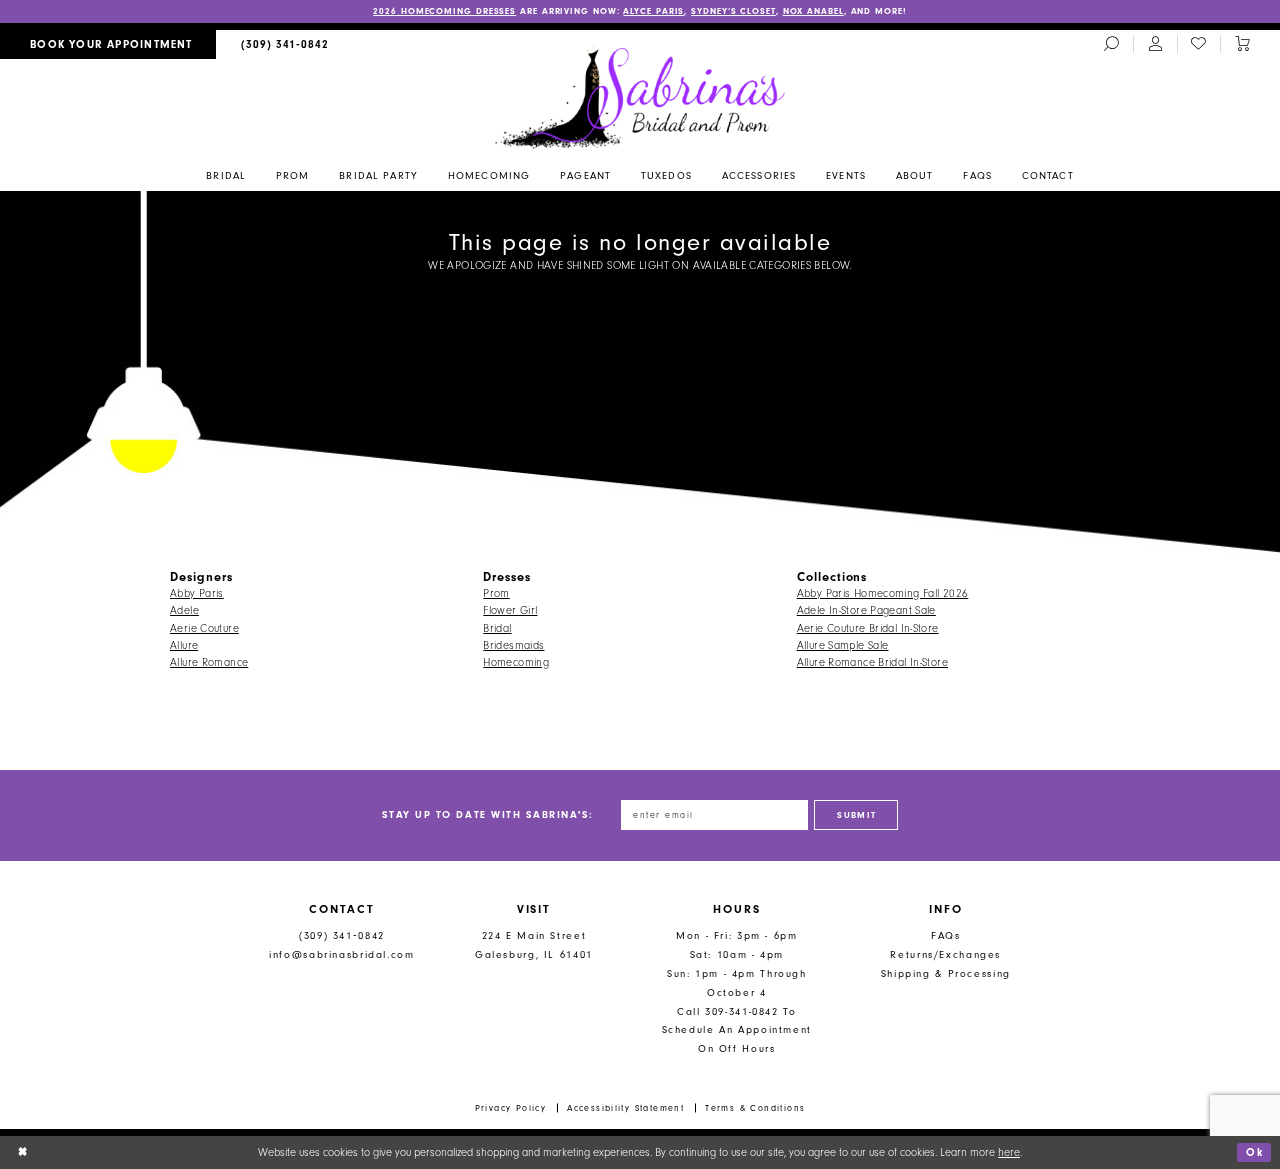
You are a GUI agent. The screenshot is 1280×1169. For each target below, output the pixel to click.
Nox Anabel (813, 11)
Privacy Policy (511, 1108)
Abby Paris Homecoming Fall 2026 (883, 593)
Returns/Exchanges (945, 954)
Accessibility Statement (625, 1108)
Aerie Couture (204, 628)
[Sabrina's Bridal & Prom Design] (640, 97)
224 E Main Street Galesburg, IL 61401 (534, 945)
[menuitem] (108, 44)
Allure (184, 645)
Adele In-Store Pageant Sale (866, 610)
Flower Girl (510, 610)
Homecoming (516, 662)
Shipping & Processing (946, 973)
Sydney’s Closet (733, 11)
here (1009, 1152)
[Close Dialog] (22, 1152)
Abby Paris (197, 593)
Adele (184, 610)
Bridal (497, 628)
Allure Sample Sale (843, 645)
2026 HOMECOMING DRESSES (444, 11)
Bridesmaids (513, 645)
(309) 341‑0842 (342, 935)
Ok (1254, 1152)
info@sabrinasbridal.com (341, 954)
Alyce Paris (653, 11)
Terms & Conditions (755, 1108)
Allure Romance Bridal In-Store (872, 662)
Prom (496, 593)
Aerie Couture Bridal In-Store (868, 628)
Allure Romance (209, 662)
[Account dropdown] (1155, 45)
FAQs (946, 935)
